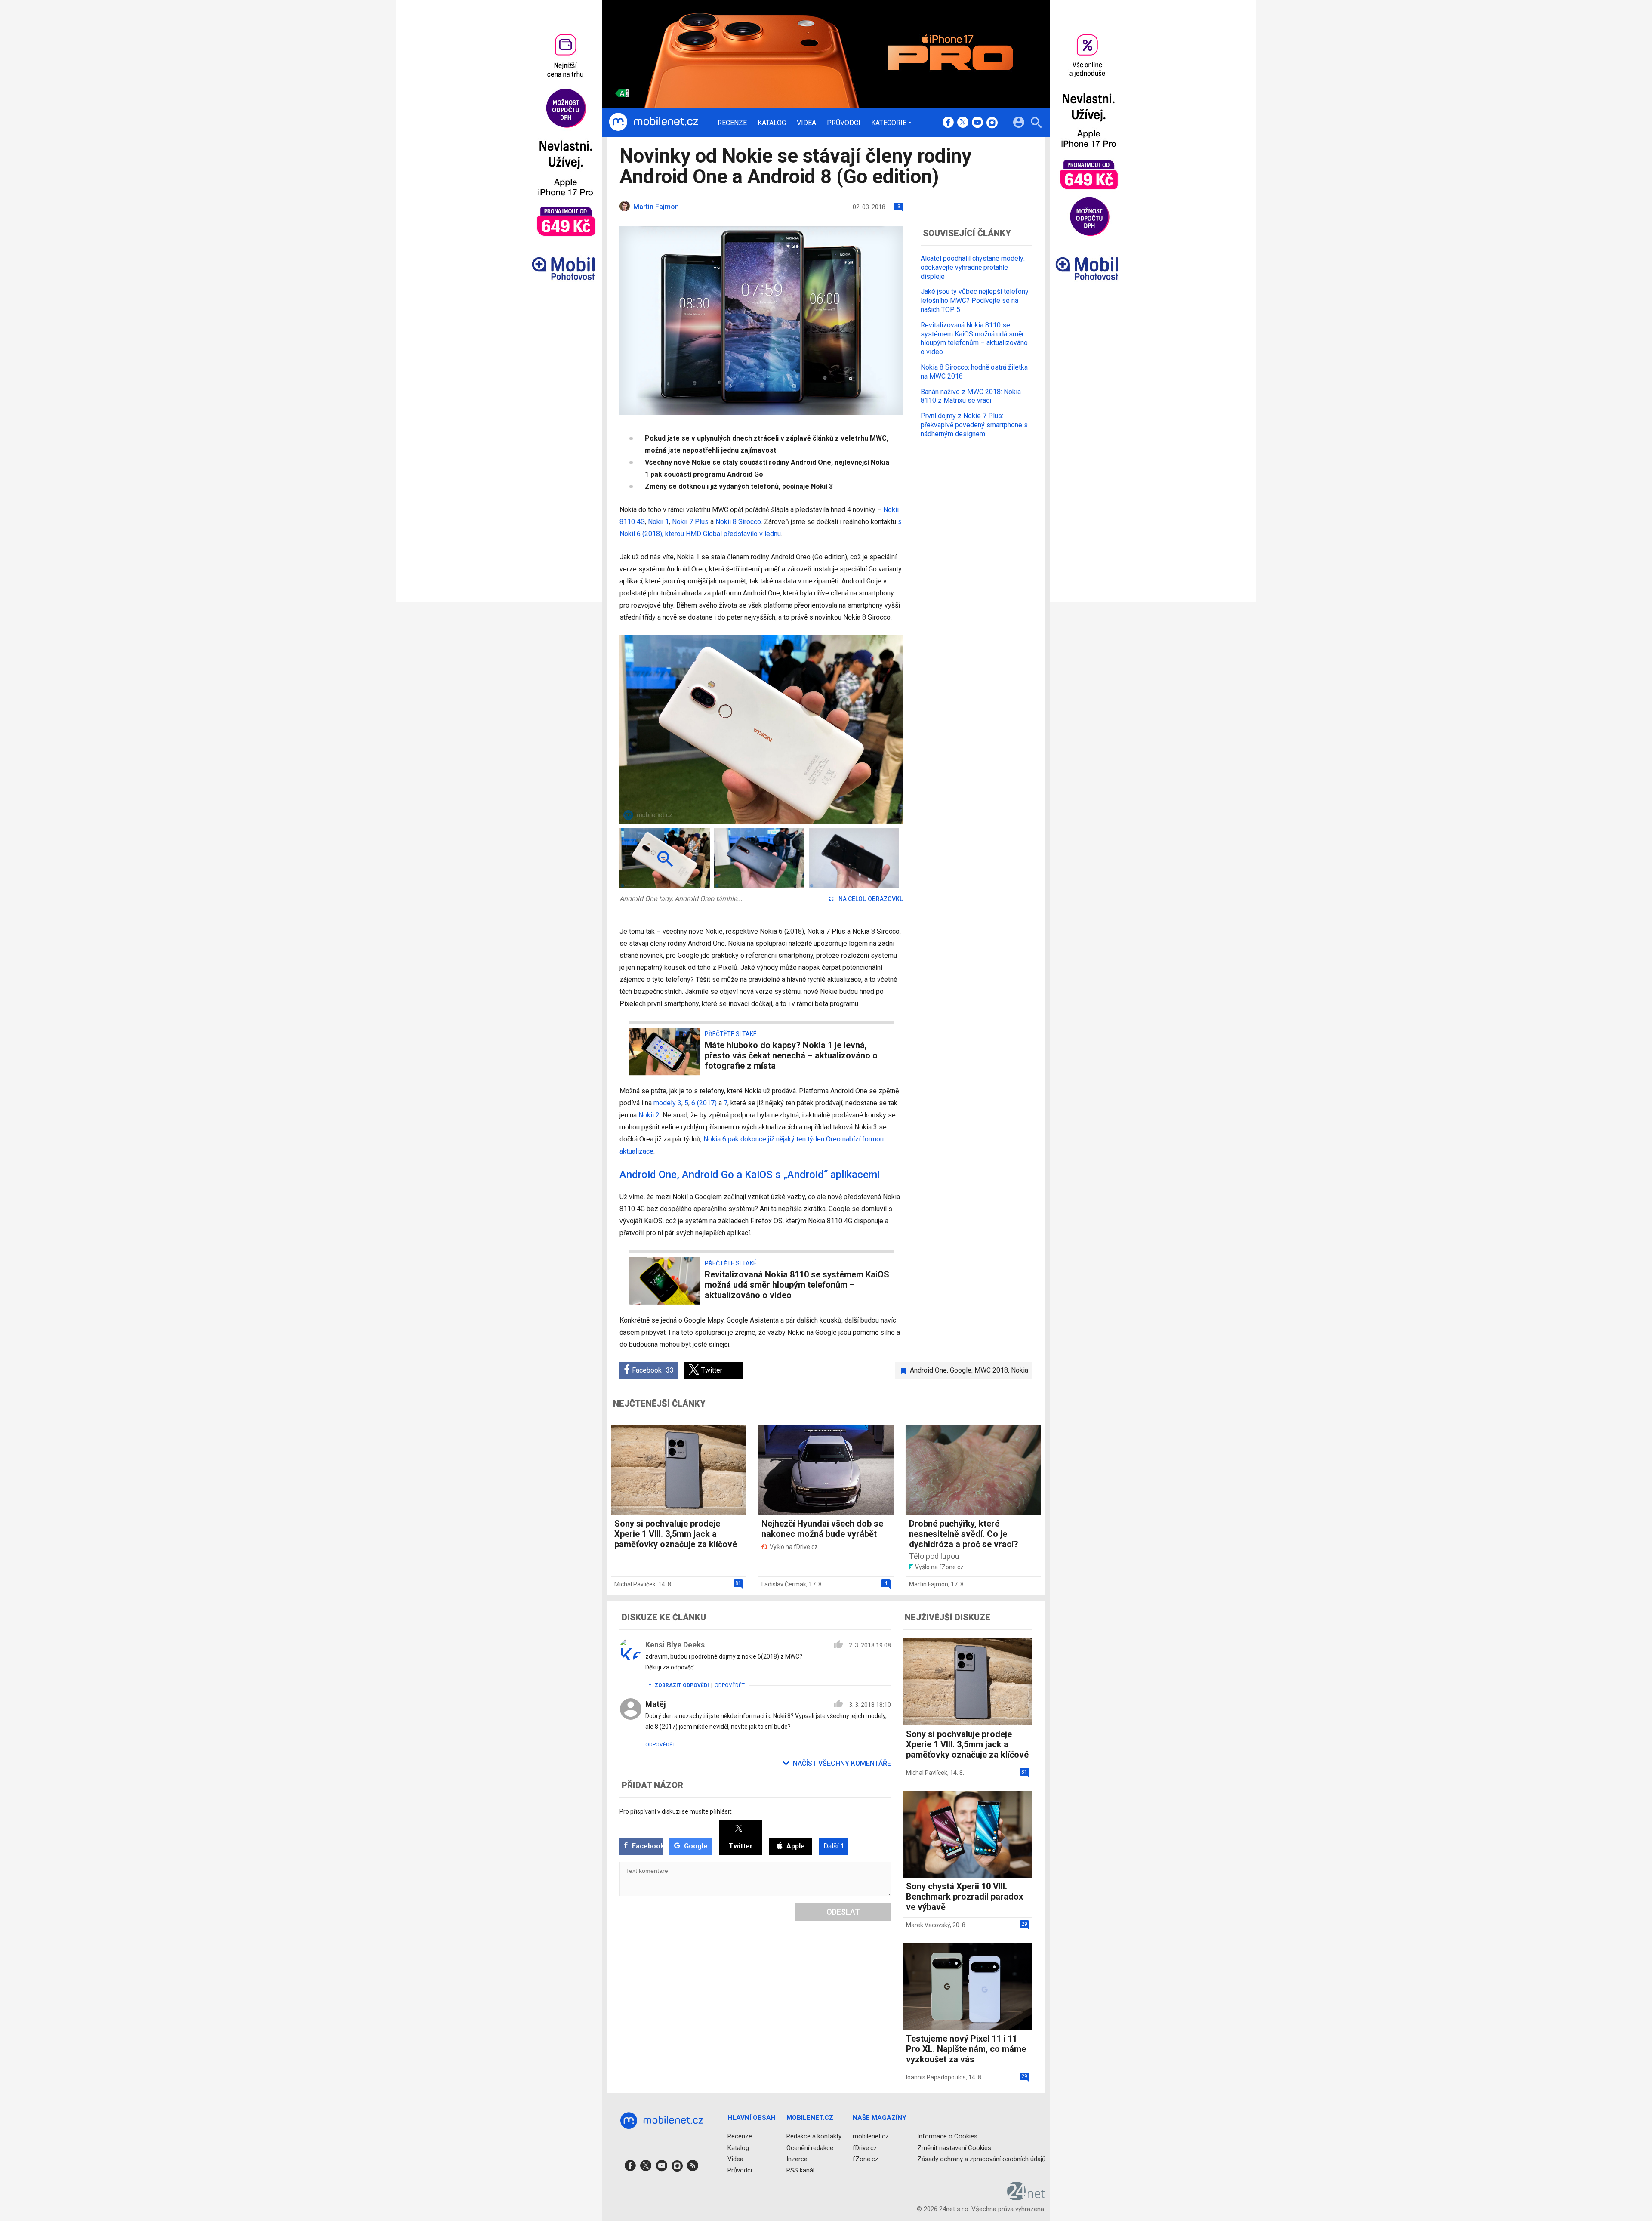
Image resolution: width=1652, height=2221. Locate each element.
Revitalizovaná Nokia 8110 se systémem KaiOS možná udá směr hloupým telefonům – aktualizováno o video (974, 338)
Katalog (772, 123)
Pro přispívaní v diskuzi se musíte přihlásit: (676, 1811)
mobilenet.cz (871, 2136)
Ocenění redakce (810, 2148)
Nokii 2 (649, 1115)
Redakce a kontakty (814, 2136)
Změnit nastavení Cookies (954, 2148)
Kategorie (889, 123)
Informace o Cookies (947, 2136)
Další (834, 1846)
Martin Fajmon (929, 1584)
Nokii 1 (658, 522)
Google (961, 1370)
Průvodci (844, 123)
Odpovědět (730, 1685)
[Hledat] (1036, 124)
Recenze (732, 123)
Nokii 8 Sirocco (738, 522)
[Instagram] (992, 123)
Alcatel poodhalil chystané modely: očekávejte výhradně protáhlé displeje (973, 267)
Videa (806, 123)
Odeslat (843, 1912)
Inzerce (797, 2159)
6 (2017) (704, 1103)
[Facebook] (948, 123)
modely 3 (667, 1103)
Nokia (1020, 1370)
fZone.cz (866, 2159)
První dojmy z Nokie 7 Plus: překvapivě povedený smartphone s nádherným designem (974, 425)
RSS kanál (800, 2170)
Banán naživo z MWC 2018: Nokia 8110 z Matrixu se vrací (971, 396)
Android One (928, 1370)
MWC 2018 (991, 1370)
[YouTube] (977, 123)
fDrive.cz (865, 2148)
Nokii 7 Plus (690, 522)
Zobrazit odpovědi (682, 1685)
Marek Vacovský (928, 1925)
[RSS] (693, 2168)
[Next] (869, 729)
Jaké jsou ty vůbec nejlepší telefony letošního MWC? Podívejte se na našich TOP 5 (975, 301)
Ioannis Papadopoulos (936, 2077)
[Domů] (653, 122)
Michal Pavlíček (635, 1584)
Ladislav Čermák (784, 1584)
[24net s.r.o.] (1026, 2197)
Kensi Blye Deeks (675, 1645)
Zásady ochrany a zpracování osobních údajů (981, 2159)
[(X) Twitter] (963, 123)
